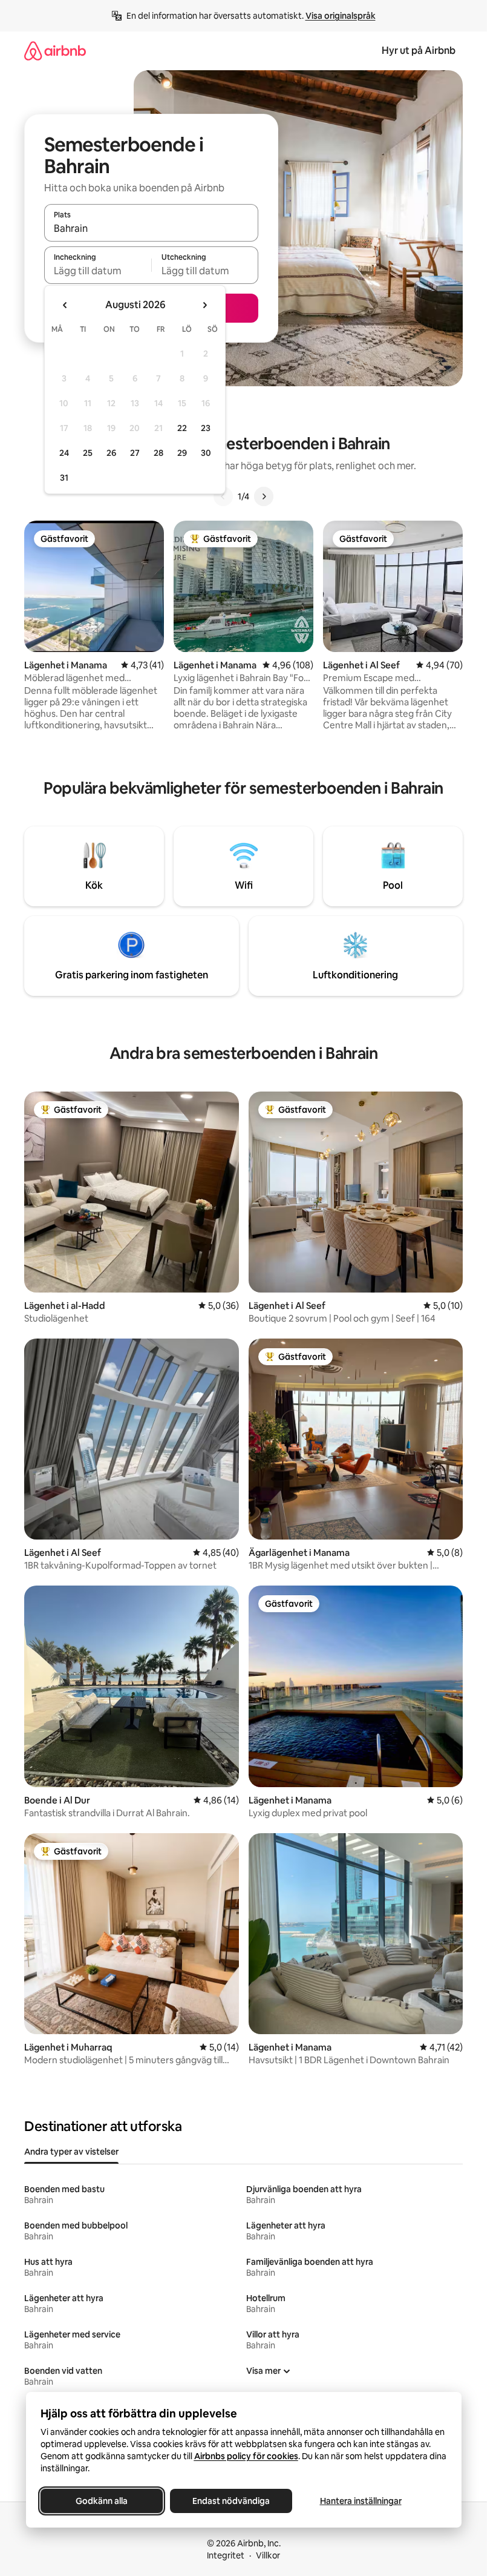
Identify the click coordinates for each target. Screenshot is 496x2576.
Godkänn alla (102, 2501)
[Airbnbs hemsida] (55, 51)
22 (182, 428)
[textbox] (98, 271)
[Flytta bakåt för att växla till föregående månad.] (65, 305)
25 (88, 453)
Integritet (226, 2555)
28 (158, 453)
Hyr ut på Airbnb (419, 51)
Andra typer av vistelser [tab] (71, 2152)
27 (135, 453)
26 (111, 453)
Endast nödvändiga (231, 2501)
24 (64, 453)
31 (64, 478)
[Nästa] (264, 496)
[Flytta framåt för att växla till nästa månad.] (204, 305)
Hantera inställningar (360, 2501)
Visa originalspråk (341, 16)
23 (206, 428)
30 (206, 453)
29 (182, 453)
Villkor (268, 2555)
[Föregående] (223, 496)
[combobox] (151, 228)
